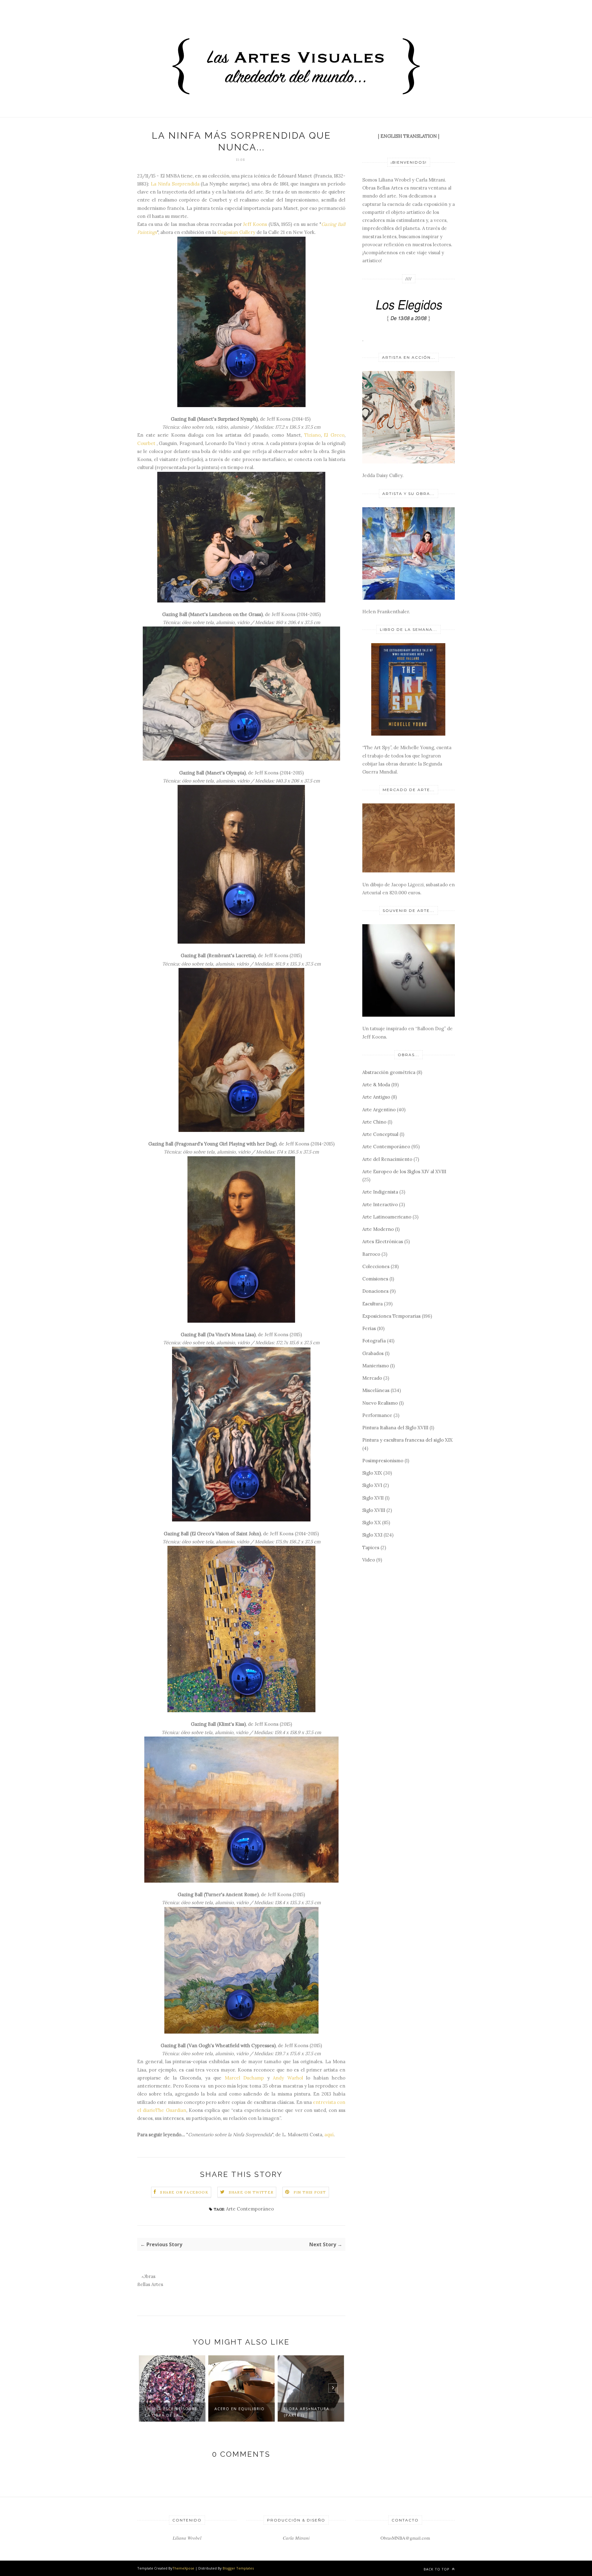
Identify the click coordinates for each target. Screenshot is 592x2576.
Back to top (437, 2569)
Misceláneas (376, 1390)
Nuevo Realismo (380, 1403)
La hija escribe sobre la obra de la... (171, 2412)
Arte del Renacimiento (387, 1159)
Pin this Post (310, 2192)
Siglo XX (372, 1523)
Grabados (373, 1353)
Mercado (372, 1378)
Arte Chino (374, 1122)
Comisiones (375, 1279)
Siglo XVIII (374, 1510)
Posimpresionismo (383, 1461)
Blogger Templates (238, 2568)
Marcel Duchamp (244, 2078)
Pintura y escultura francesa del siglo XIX (407, 1440)
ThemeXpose (183, 2568)
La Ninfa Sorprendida (175, 184)
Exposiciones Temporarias (391, 1316)
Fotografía (374, 1341)
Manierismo (376, 1366)
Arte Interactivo (380, 1204)
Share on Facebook (184, 2192)
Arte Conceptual (380, 1134)
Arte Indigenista (380, 1192)
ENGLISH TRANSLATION (409, 136)
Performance (377, 1415)
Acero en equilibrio (239, 2409)
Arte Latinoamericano (387, 1217)
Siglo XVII (373, 1498)
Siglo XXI (372, 1535)
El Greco (334, 435)
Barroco (371, 1254)
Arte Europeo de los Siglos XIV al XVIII (404, 1172)
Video (369, 1560)
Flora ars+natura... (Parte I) (309, 2412)
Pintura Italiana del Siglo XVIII (395, 1428)
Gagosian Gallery (236, 232)
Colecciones (376, 1266)
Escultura (372, 1304)
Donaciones (375, 1291)
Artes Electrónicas (383, 1241)
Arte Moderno (378, 1229)
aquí (329, 2135)
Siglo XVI (372, 1485)
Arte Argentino (379, 1110)
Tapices (371, 1547)
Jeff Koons (255, 224)
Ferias (369, 1328)
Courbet (146, 443)
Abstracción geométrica (389, 1072)
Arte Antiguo (376, 1097)
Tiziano (312, 435)
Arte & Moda (376, 1085)
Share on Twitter (251, 2192)
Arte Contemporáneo (250, 2209)
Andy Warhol (288, 2078)
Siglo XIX (372, 1473)
